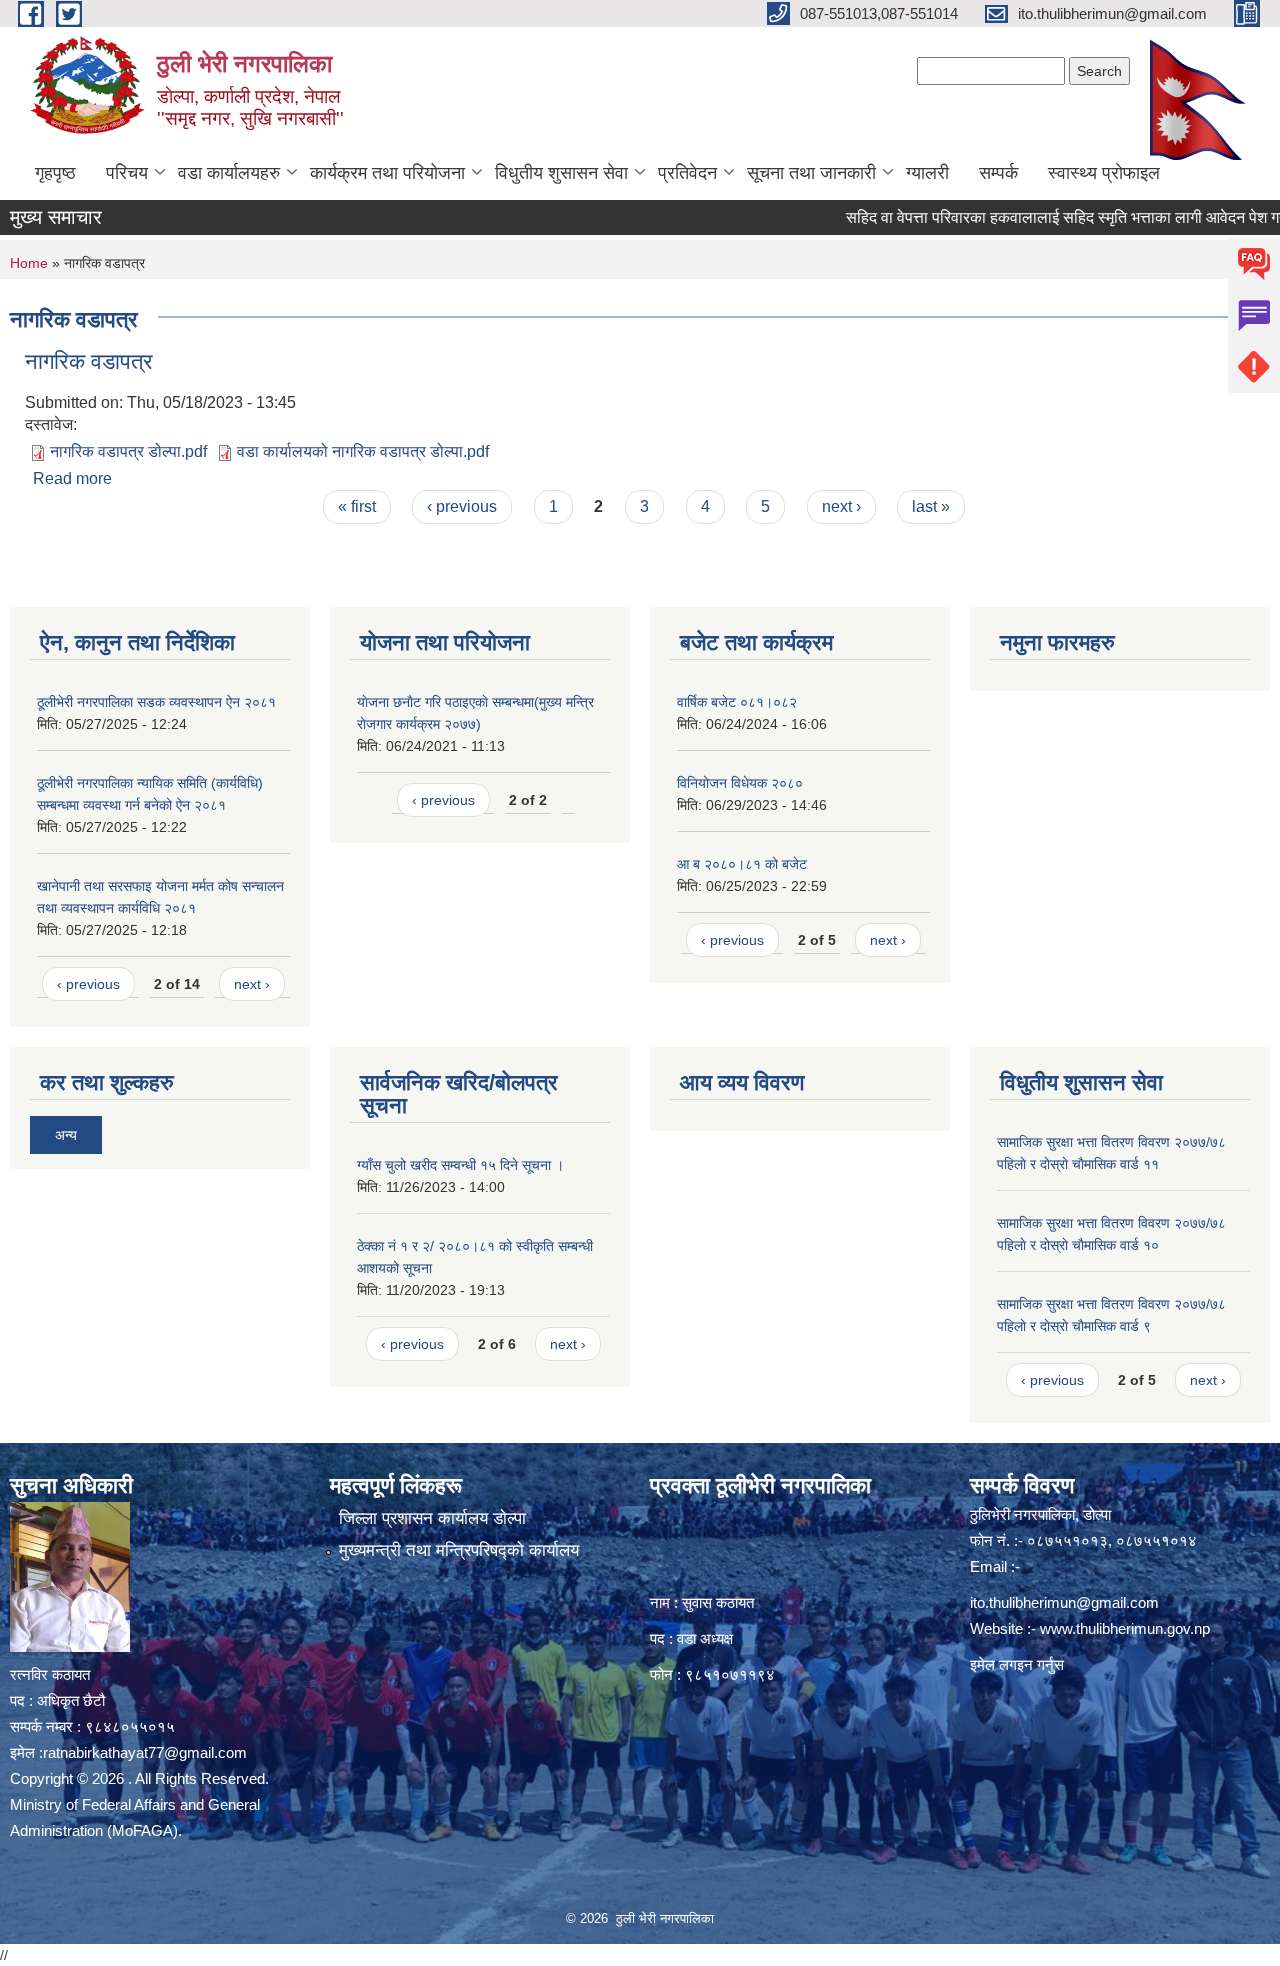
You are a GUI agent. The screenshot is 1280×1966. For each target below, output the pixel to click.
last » (931, 506)
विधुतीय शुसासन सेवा (561, 173)
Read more (72, 478)
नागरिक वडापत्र (89, 361)
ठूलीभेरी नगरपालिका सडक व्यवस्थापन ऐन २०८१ (156, 702)
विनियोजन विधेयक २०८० (740, 783)
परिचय (127, 173)
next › (841, 506)
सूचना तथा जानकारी (811, 173)
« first (357, 506)
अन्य (66, 1135)
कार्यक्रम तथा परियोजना (387, 173)
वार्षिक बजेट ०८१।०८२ (737, 702)
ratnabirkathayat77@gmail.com (145, 1752)
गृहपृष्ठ (55, 173)
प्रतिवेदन (687, 173)
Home (29, 263)
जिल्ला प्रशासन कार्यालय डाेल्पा (432, 1518)
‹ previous (462, 506)
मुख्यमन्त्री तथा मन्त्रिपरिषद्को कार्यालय (459, 1550)
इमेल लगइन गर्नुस (1017, 1664)
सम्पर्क (998, 173)
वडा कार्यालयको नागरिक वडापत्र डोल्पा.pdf (363, 451)
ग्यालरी (927, 173)
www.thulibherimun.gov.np (1125, 1628)
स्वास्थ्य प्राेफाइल (1104, 173)
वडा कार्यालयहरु (229, 173)
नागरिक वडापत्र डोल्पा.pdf (128, 451)
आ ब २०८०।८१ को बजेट (742, 864)
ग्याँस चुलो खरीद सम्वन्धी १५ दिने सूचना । (460, 1165)
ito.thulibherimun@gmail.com (1064, 1602)
